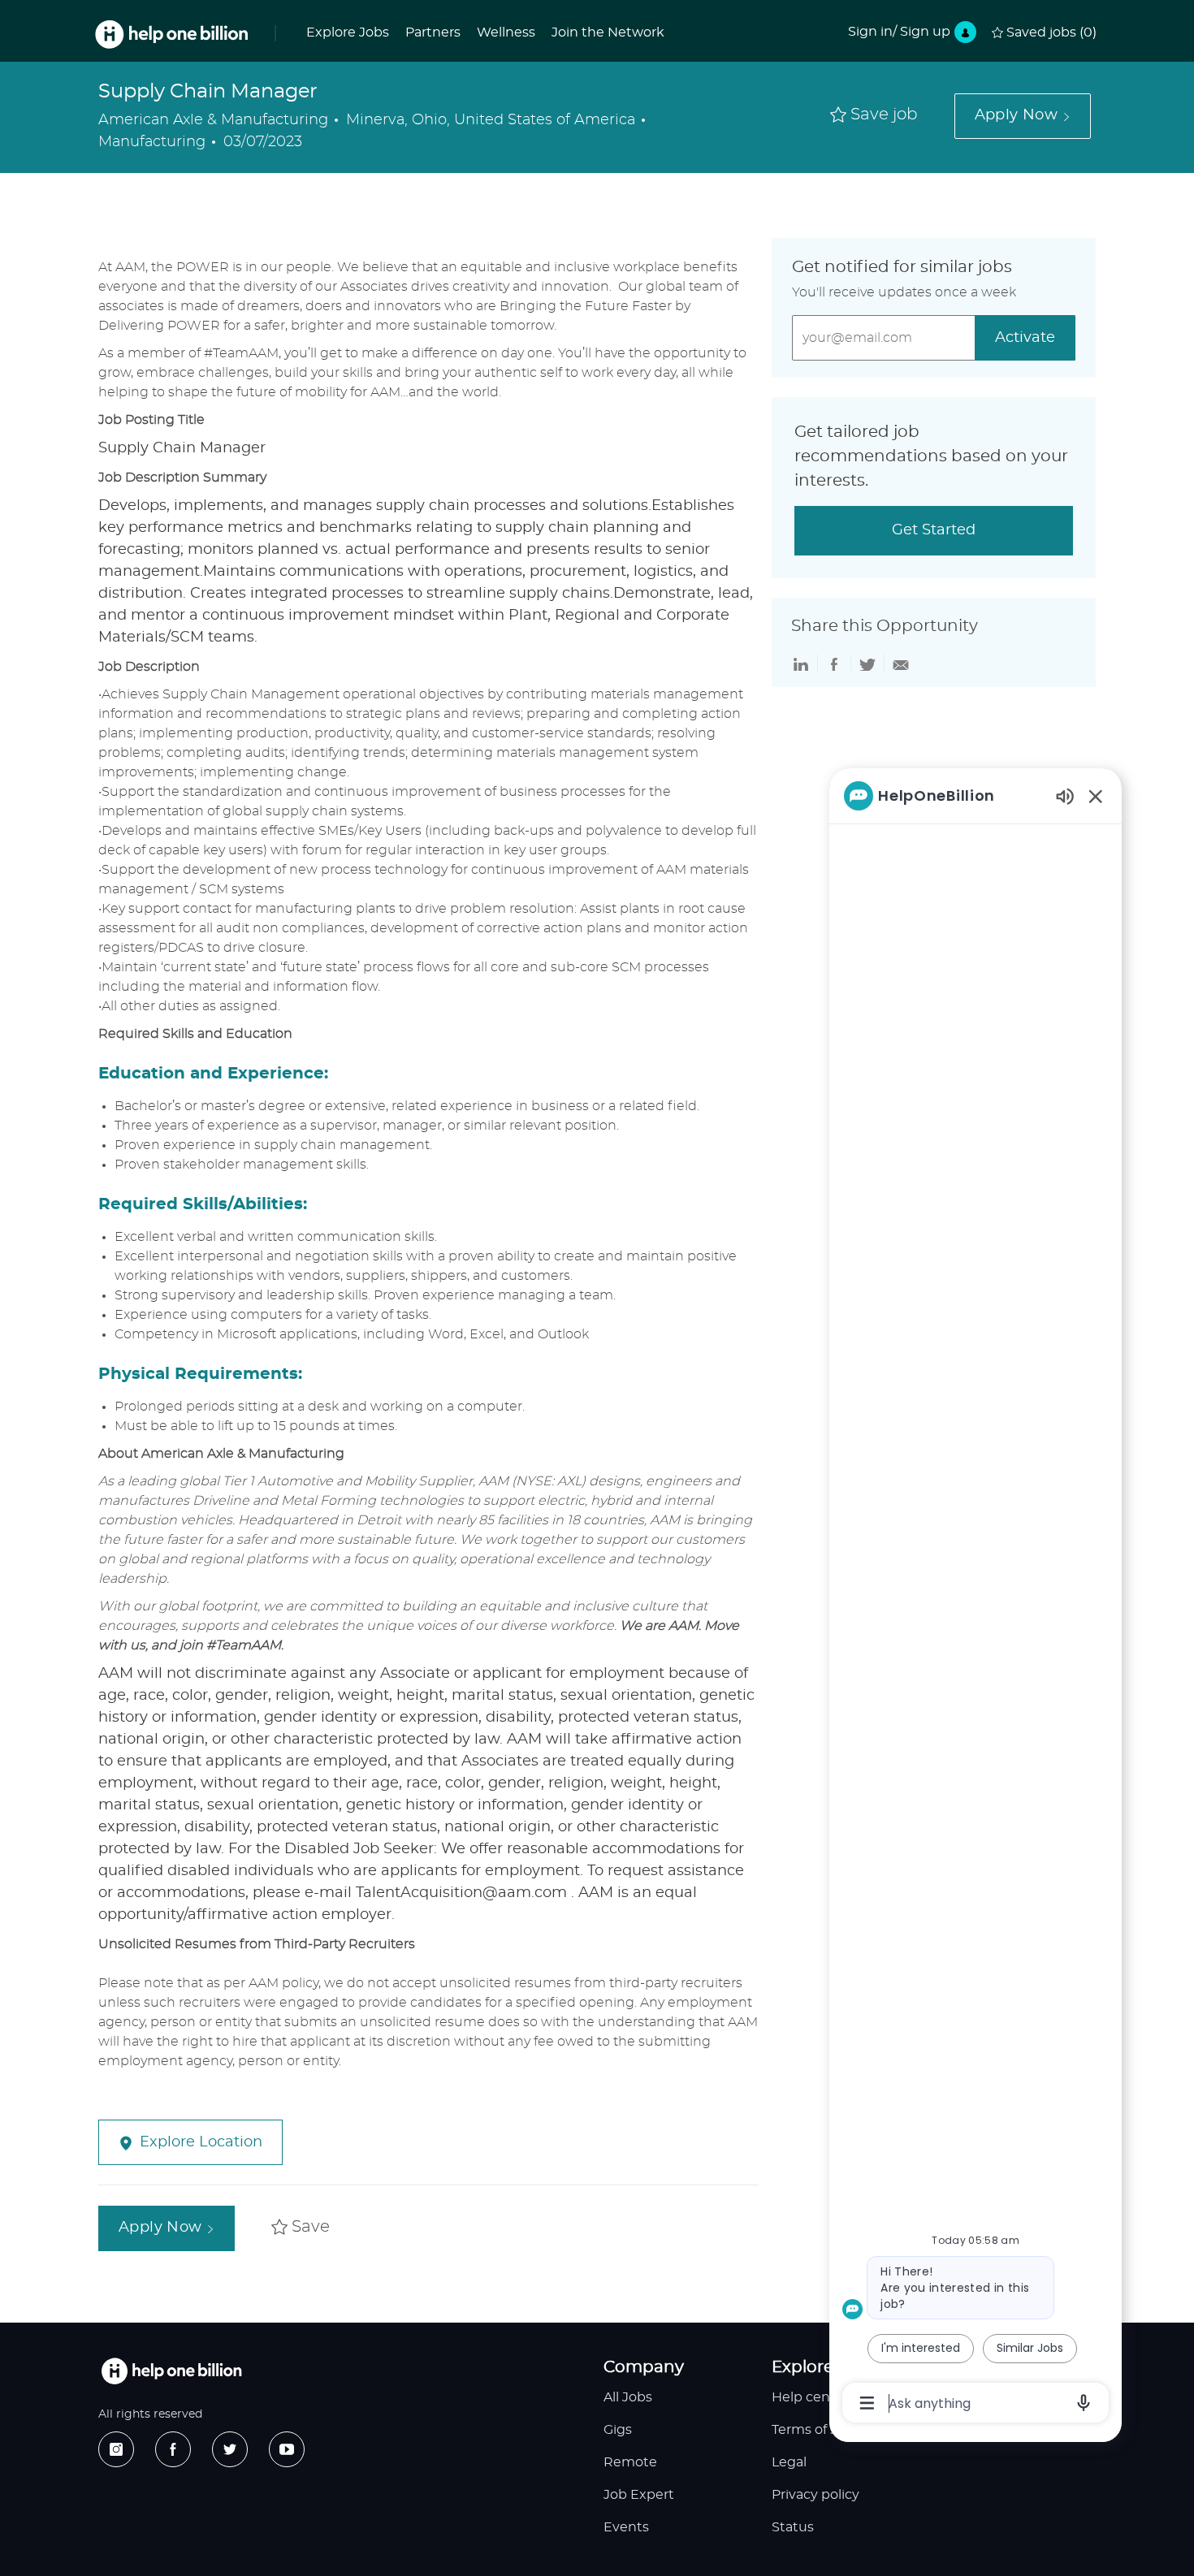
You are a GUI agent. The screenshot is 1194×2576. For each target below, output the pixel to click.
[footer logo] (171, 2371)
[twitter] (230, 2449)
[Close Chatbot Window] (1096, 796)
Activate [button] (1025, 338)
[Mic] (1084, 2403)
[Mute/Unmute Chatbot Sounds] (1065, 795)
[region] (976, 1598)
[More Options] (867, 2403)
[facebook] (173, 2449)
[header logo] (171, 35)
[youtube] (287, 2449)
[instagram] (116, 2449)
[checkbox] (874, 116)
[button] (1023, 116)
